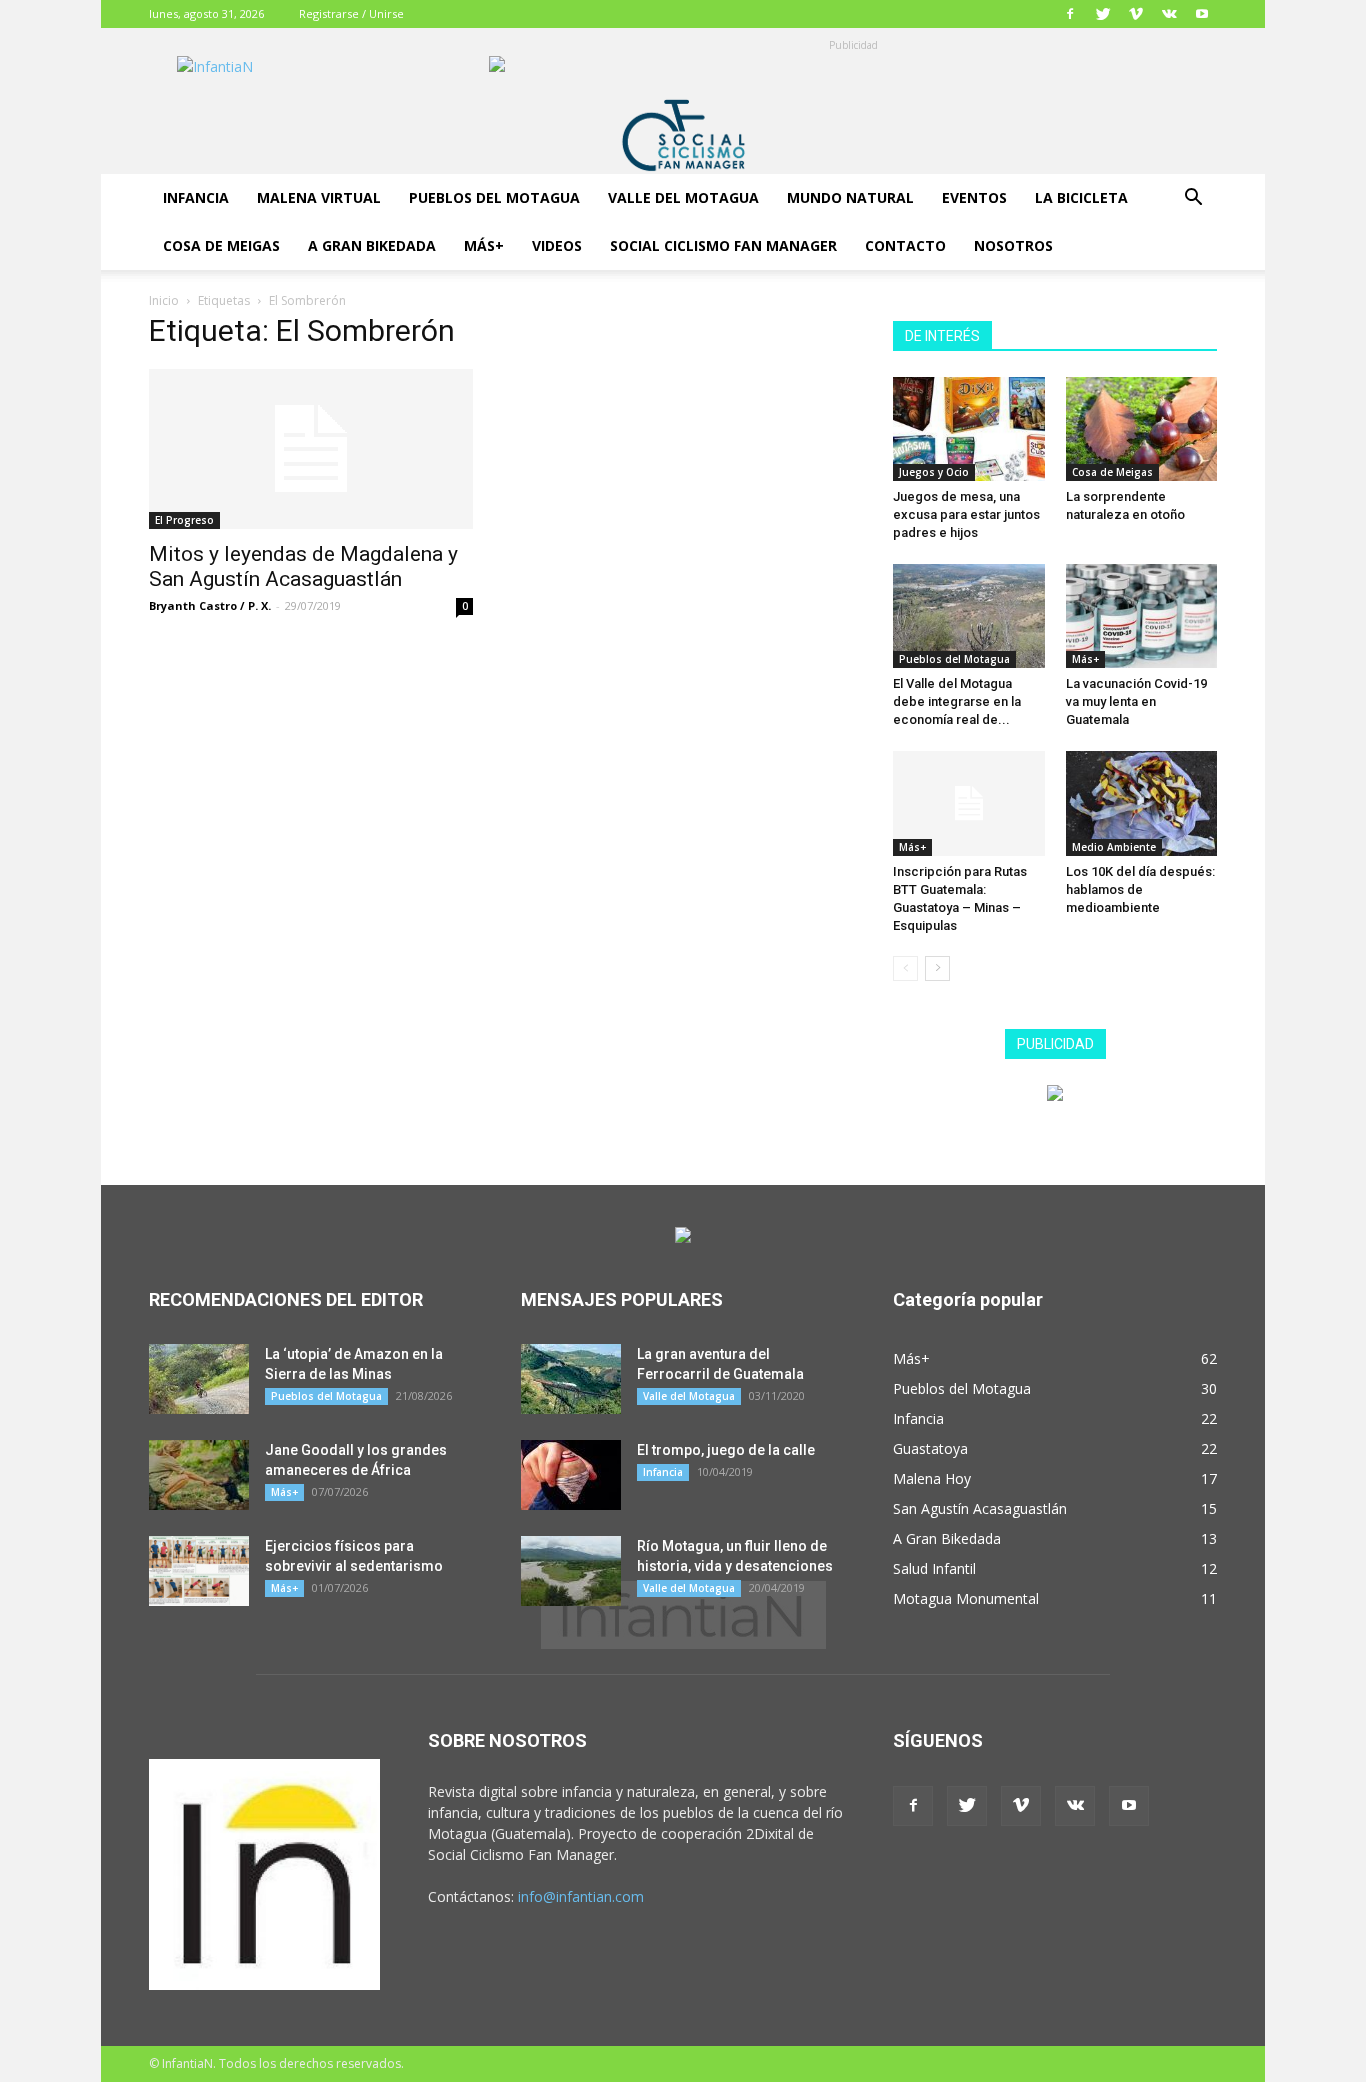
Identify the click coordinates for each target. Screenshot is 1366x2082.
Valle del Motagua (683, 197)
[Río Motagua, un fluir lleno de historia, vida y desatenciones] (571, 1571)
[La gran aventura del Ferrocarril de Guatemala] (571, 1379)
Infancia (196, 197)
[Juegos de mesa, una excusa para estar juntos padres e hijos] (969, 429)
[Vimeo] (1136, 14)
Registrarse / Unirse (351, 13)
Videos (557, 245)
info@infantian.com (581, 1896)
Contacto (905, 245)
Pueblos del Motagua (494, 197)
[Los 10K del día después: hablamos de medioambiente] (1142, 803)
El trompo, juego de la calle (726, 1450)
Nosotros (1013, 245)
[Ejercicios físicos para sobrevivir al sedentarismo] (199, 1571)
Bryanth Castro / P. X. (210, 605)
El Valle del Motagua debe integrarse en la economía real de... (957, 701)
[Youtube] (1202, 14)
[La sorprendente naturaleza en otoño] (1142, 429)
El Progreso (184, 520)
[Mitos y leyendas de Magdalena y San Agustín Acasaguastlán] (311, 449)
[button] (1193, 199)
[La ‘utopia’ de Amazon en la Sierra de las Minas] (199, 1379)
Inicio (164, 300)
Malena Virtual (319, 197)
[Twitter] (1103, 14)
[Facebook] (1070, 14)
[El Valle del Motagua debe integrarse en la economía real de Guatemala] (969, 616)
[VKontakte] (1169, 14)
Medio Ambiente (1114, 847)
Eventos (974, 197)
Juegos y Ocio (934, 472)
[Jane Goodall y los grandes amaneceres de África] (199, 1475)
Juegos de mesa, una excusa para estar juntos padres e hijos (966, 514)
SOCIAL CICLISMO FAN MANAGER (723, 245)
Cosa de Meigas (221, 245)
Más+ (484, 245)
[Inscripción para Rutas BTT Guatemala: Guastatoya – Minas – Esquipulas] (969, 803)
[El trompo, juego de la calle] (571, 1475)
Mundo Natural (850, 197)
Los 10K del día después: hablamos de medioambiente (1140, 889)
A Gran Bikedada (372, 245)
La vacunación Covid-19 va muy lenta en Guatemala (1136, 701)
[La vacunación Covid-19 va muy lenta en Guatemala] (1142, 616)
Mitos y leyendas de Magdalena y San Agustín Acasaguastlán (303, 566)
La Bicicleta (1081, 197)
